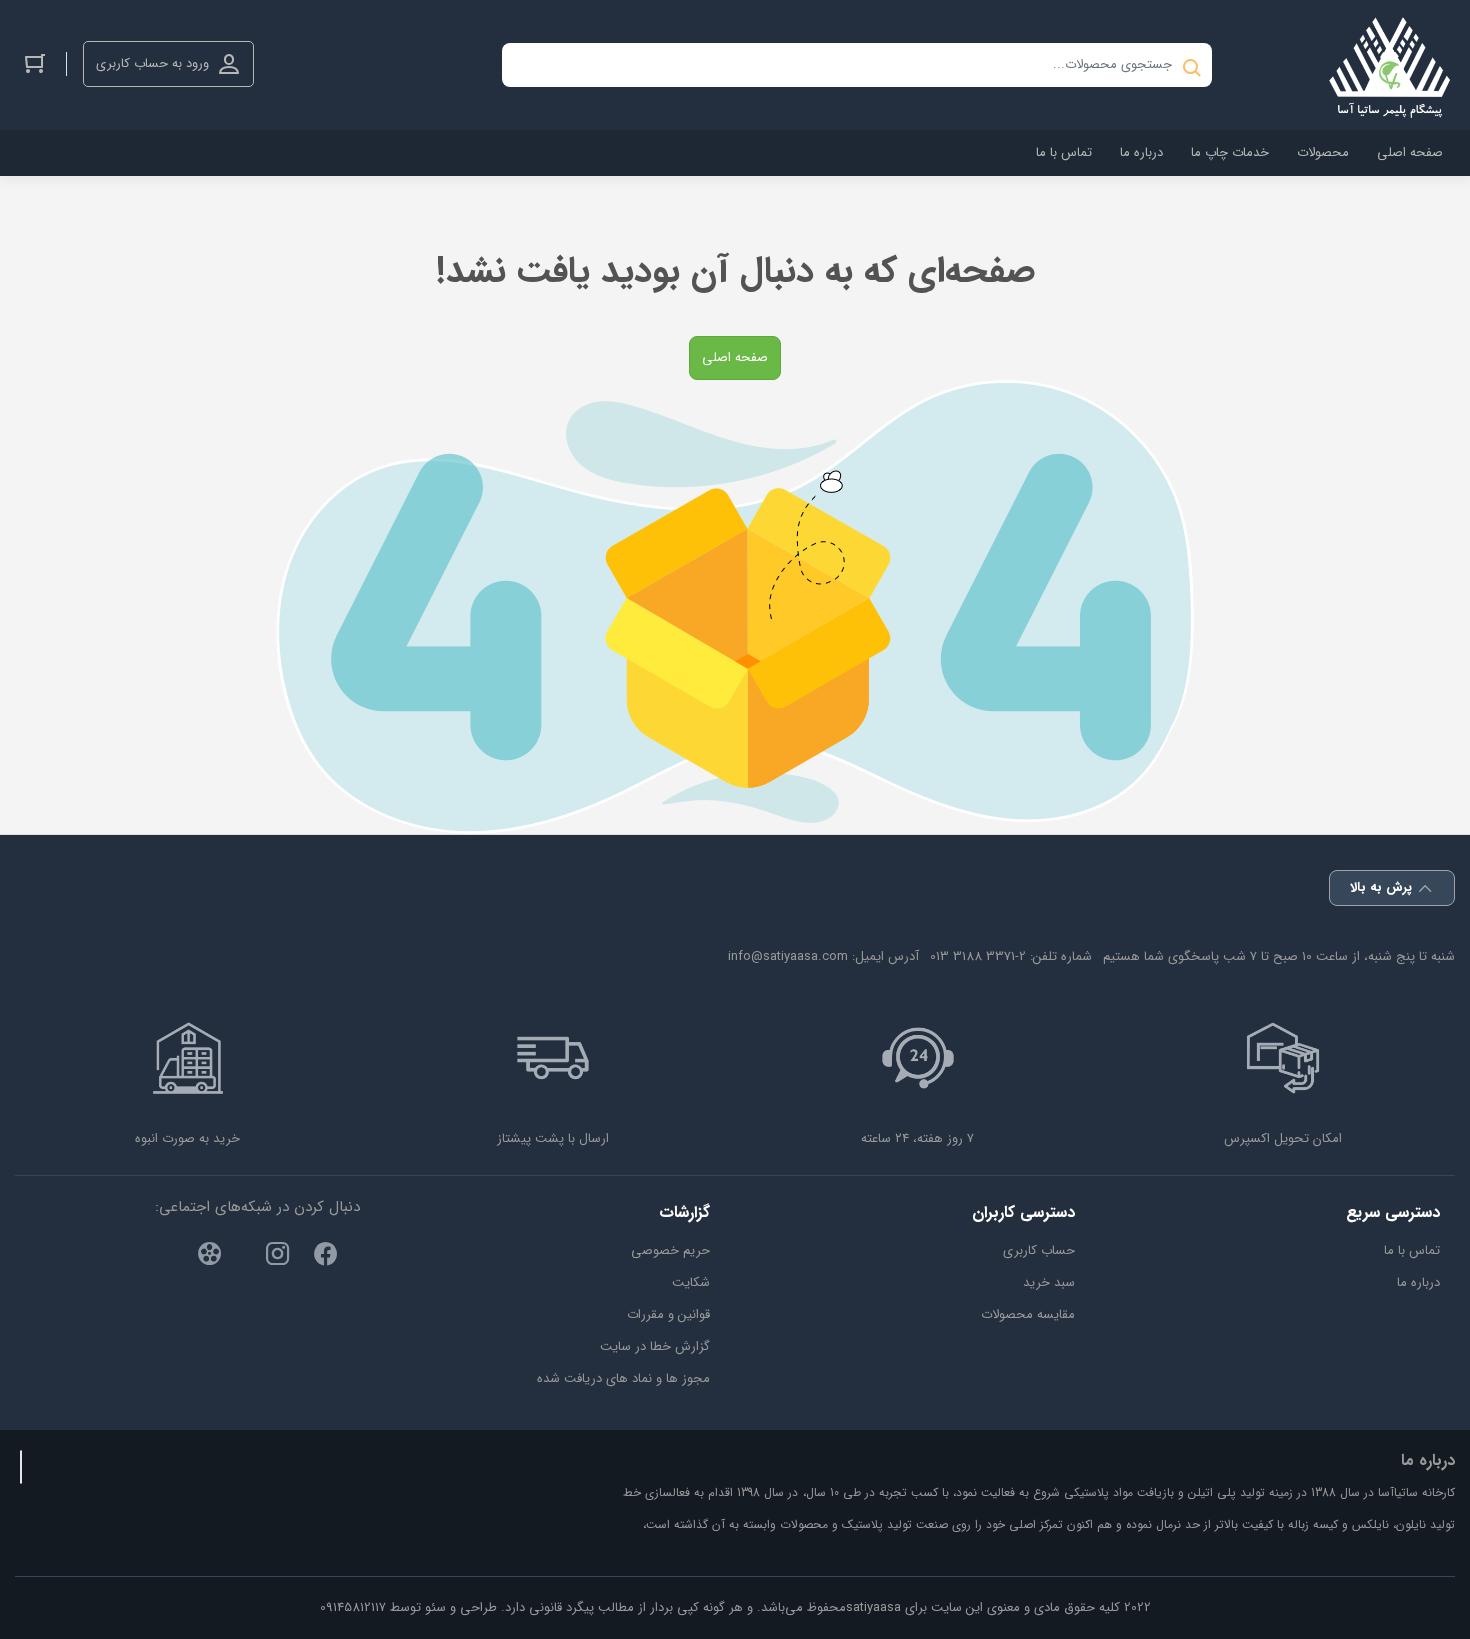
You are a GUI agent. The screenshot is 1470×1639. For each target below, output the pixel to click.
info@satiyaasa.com (788, 956)
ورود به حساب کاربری (152, 63)
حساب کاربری (1039, 1250)
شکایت (691, 1282)
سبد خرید (1049, 1282)
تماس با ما (1412, 1250)
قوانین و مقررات (668, 1314)
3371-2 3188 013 (978, 956)
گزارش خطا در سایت (655, 1346)
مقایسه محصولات (1028, 1314)
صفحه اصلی (735, 357)
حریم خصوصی (670, 1250)
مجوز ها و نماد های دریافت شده (623, 1378)
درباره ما (1418, 1282)
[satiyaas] (1390, 65)
